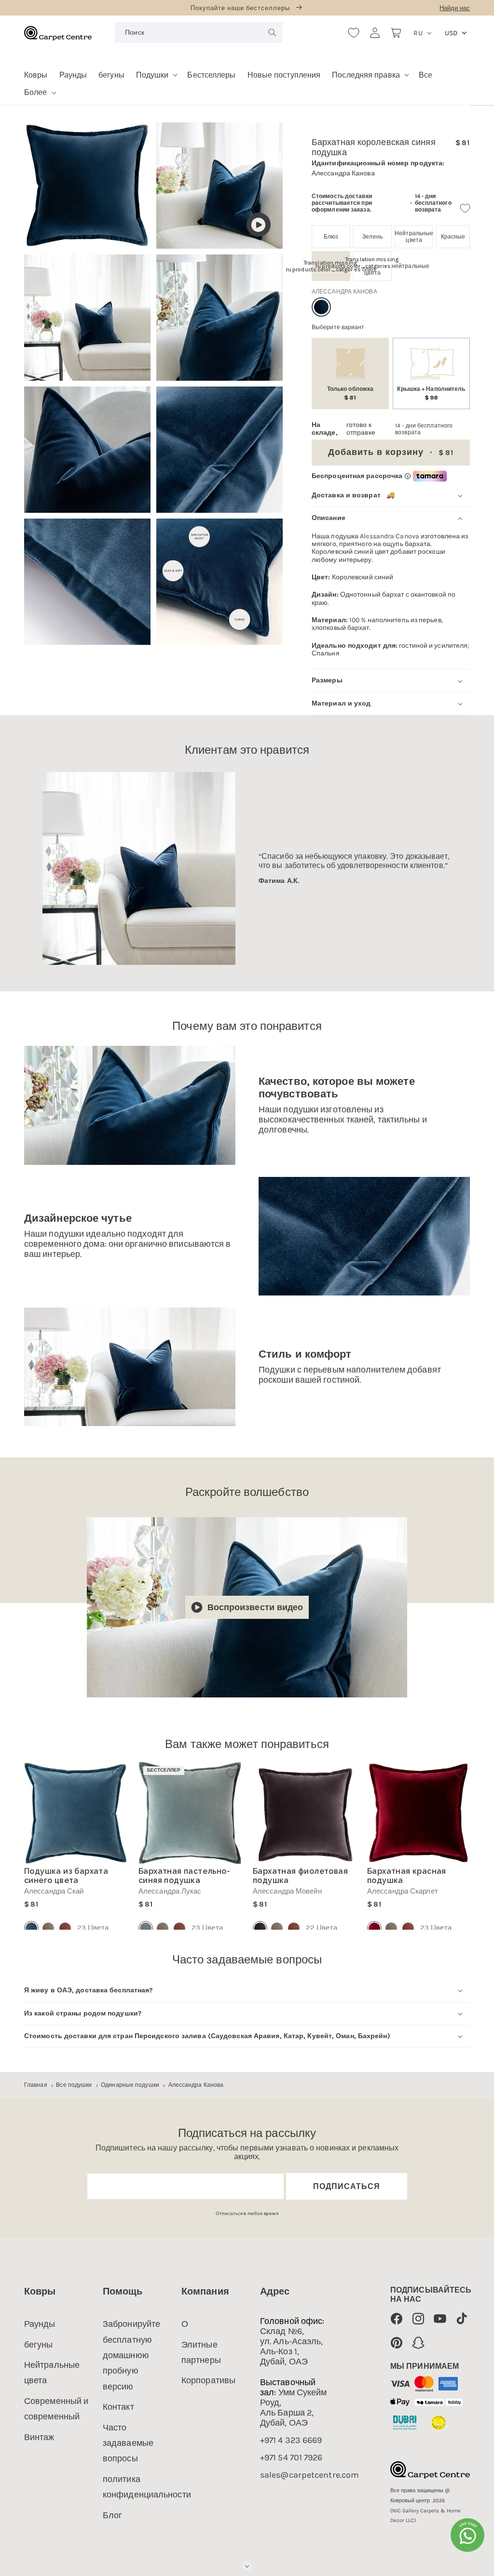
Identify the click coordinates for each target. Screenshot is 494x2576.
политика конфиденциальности (147, 2487)
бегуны (39, 2345)
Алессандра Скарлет (403, 1891)
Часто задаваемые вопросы (128, 2443)
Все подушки (74, 2085)
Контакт (118, 2407)
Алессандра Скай (54, 1891)
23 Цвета (93, 1928)
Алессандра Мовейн (287, 1891)
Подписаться (347, 2186)
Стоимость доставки (342, 196)
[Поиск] (273, 32)
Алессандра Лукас (170, 1891)
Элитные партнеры (201, 2352)
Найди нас (455, 8)
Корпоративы (208, 2380)
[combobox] (199, 33)
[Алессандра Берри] (65, 1928)
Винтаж (39, 2437)
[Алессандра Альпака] (48, 1928)
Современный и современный (56, 2409)
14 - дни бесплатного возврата (433, 203)
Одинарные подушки (130, 2085)
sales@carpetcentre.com (309, 2475)
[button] (156, 72)
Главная (36, 2085)
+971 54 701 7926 (291, 2458)
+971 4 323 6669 (291, 2440)
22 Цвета (322, 1928)
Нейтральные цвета (52, 2373)
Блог (112, 2515)
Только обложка (350, 393)
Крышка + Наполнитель (431, 393)
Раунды (40, 2324)
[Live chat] (467, 2535)
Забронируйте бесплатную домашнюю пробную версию (131, 2355)
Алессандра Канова (196, 2085)
